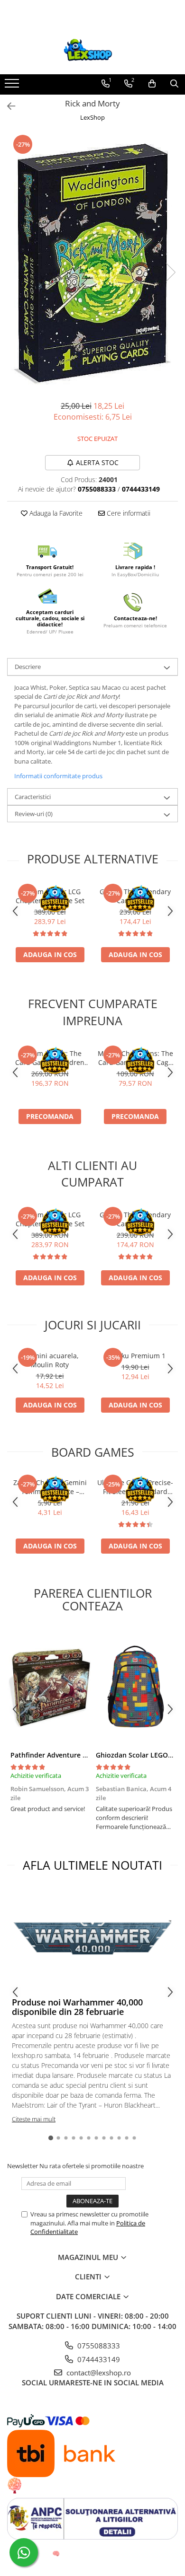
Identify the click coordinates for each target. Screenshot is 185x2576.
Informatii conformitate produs (58, 776)
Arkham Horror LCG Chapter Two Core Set (50, 896)
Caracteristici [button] (33, 797)
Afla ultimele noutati (92, 1865)
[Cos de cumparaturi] (152, 84)
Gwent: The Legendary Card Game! (135, 896)
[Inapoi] (7, 106)
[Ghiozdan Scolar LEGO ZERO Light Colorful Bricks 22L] (135, 1687)
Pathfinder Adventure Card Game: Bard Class (83, 1755)
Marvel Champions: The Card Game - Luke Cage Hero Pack (135, 1058)
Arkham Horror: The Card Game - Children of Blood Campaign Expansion (50, 1058)
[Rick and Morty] (92, 262)
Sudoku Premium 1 (135, 1356)
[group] (92, 262)
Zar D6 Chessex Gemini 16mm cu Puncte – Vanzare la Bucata (50, 1487)
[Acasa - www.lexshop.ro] (92, 51)
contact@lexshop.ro (98, 2373)
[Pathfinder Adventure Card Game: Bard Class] (50, 1687)
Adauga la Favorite (55, 513)
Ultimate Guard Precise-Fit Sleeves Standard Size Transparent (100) (135, 1487)
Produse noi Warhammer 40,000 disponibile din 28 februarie (77, 2007)
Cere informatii (128, 513)
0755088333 (98, 2346)
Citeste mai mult (34, 2119)
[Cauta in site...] (174, 84)
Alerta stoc (97, 462)
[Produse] (13, 86)
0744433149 (98, 2359)
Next (170, 272)
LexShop (92, 117)
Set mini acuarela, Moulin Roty (50, 1360)
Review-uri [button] (34, 814)
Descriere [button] (28, 667)
